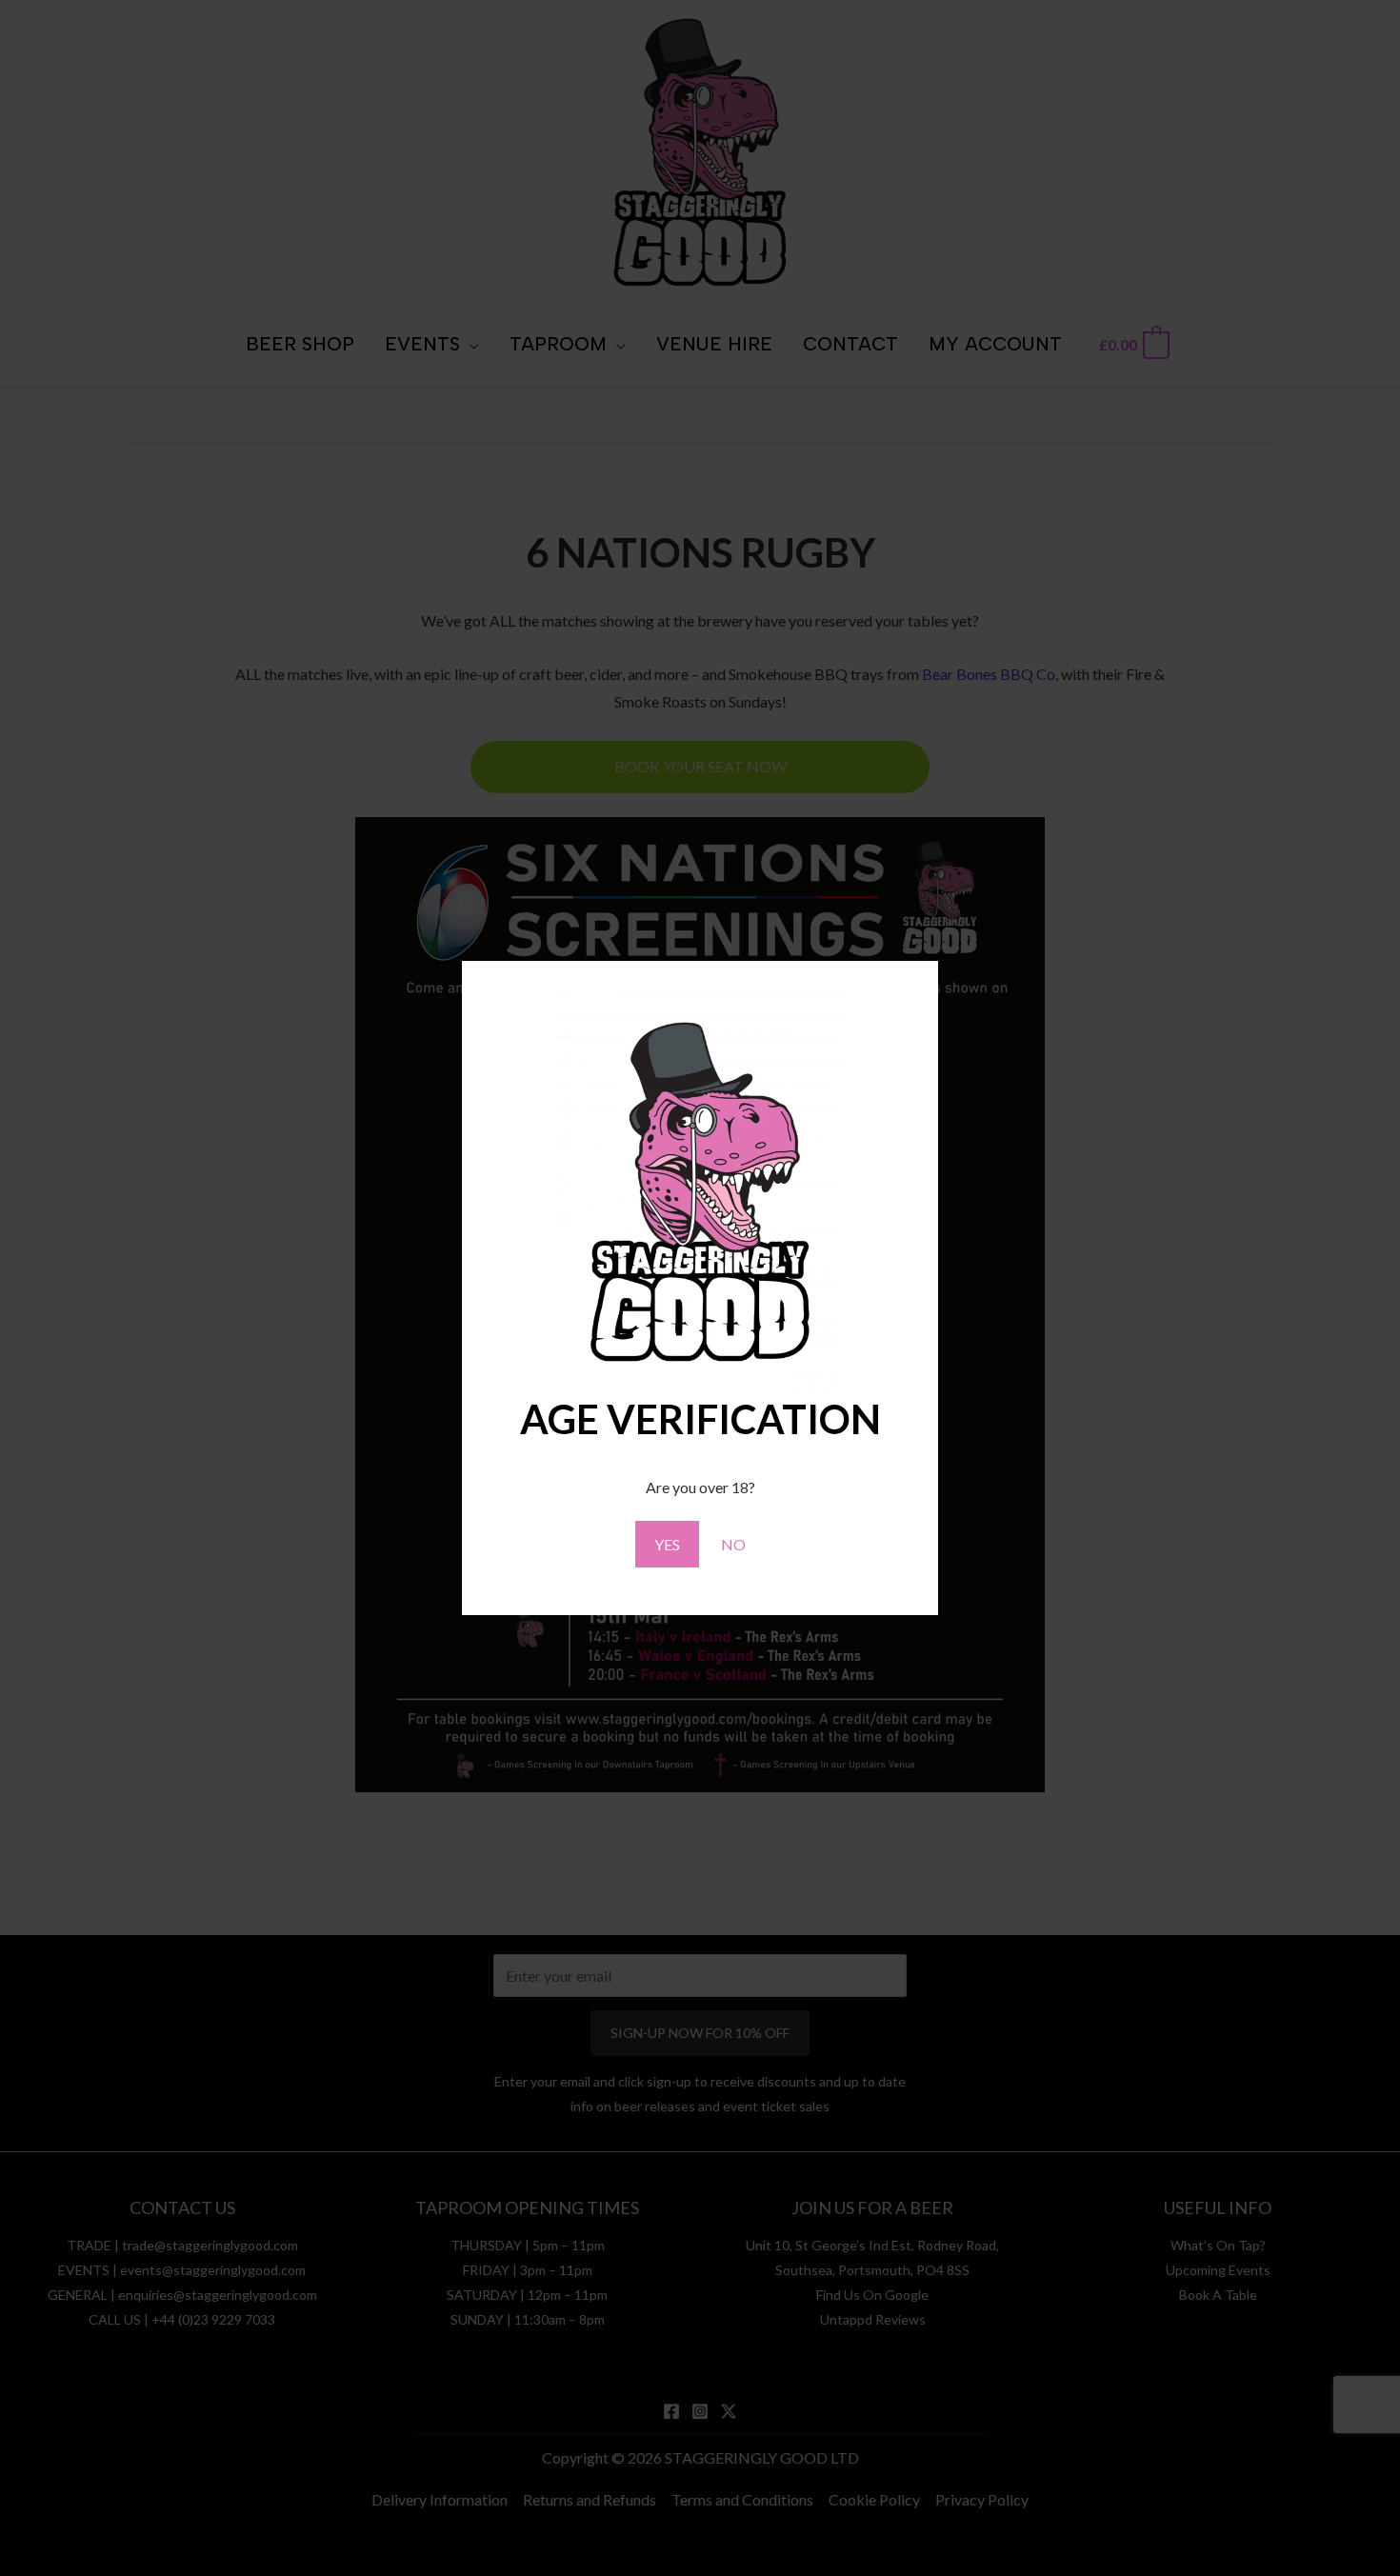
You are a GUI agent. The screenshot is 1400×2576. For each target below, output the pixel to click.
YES (667, 1544)
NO (733, 1544)
